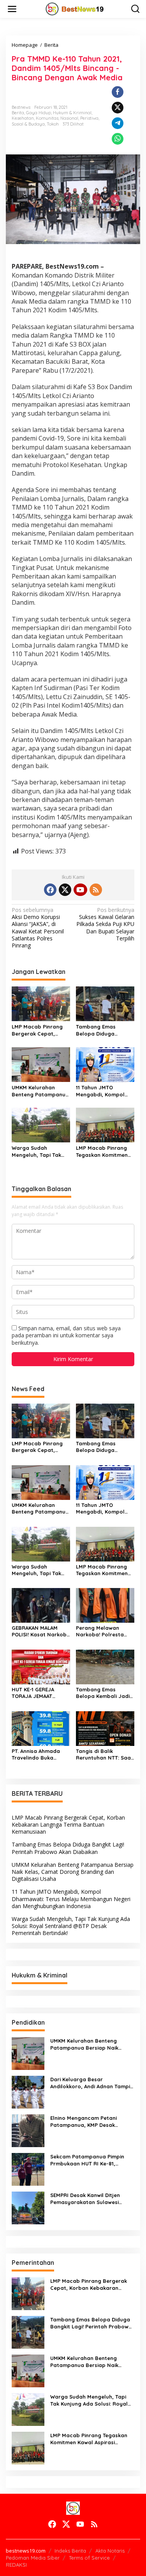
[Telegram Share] (118, 123)
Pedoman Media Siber (33, 2558)
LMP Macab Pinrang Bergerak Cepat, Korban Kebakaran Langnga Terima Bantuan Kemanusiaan (41, 1030)
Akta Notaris (110, 2551)
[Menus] (12, 9)
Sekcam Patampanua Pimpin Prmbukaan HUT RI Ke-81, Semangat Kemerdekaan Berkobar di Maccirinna (87, 2160)
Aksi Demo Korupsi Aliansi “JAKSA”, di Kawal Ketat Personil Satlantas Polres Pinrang (38, 928)
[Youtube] (80, 890)
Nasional (69, 118)
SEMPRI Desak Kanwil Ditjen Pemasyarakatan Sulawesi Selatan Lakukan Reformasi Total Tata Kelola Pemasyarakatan (86, 2199)
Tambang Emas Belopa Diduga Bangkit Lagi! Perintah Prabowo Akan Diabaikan (104, 1030)
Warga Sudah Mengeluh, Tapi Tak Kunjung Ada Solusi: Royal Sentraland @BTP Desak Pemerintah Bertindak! (40, 1152)
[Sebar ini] (118, 92)
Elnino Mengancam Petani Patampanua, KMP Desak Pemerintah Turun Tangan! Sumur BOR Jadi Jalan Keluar (88, 2122)
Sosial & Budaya (28, 124)
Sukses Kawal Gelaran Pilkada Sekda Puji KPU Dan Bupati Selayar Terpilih (105, 924)
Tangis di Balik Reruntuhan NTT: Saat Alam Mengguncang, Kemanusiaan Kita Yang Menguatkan (105, 1755)
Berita (18, 113)
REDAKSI (16, 2565)
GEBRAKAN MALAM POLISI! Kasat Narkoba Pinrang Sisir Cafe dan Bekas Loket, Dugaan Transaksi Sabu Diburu (41, 1631)
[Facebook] (50, 890)
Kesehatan (23, 118)
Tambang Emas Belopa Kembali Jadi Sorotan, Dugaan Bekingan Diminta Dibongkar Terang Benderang (103, 1693)
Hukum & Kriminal (72, 113)
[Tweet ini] (118, 108)
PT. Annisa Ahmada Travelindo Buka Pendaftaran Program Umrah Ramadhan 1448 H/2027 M (41, 1755)
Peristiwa (89, 118)
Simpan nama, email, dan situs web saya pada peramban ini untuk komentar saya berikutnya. (66, 1335)
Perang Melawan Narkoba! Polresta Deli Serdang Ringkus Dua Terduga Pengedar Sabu (103, 1631)
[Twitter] (65, 890)
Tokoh (53, 124)
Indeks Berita (70, 2551)
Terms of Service (89, 2558)
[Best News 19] (75, 8)
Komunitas (47, 118)
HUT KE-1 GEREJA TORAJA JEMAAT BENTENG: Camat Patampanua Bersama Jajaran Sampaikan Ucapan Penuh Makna (37, 1693)
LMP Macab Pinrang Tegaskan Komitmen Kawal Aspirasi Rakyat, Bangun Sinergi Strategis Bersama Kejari (102, 1152)
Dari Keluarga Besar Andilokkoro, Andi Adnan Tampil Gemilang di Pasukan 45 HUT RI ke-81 (91, 2083)
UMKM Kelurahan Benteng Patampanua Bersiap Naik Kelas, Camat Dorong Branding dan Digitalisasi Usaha (40, 1091)
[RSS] (96, 890)
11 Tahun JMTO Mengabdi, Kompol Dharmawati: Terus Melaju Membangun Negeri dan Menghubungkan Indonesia (101, 1091)
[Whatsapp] (118, 139)
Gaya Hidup (39, 113)
